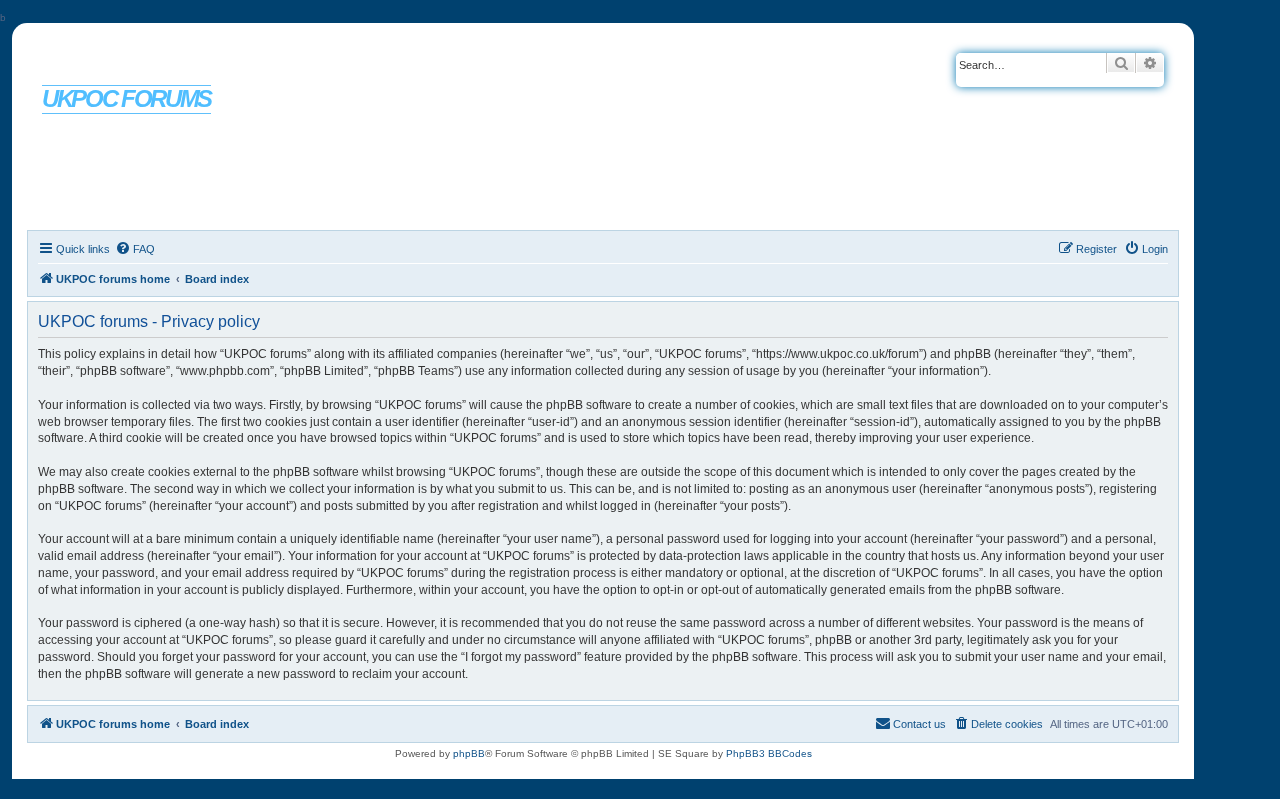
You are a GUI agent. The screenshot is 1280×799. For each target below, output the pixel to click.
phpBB (469, 753)
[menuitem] (135, 249)
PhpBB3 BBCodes (769, 753)
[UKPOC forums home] (111, 63)
